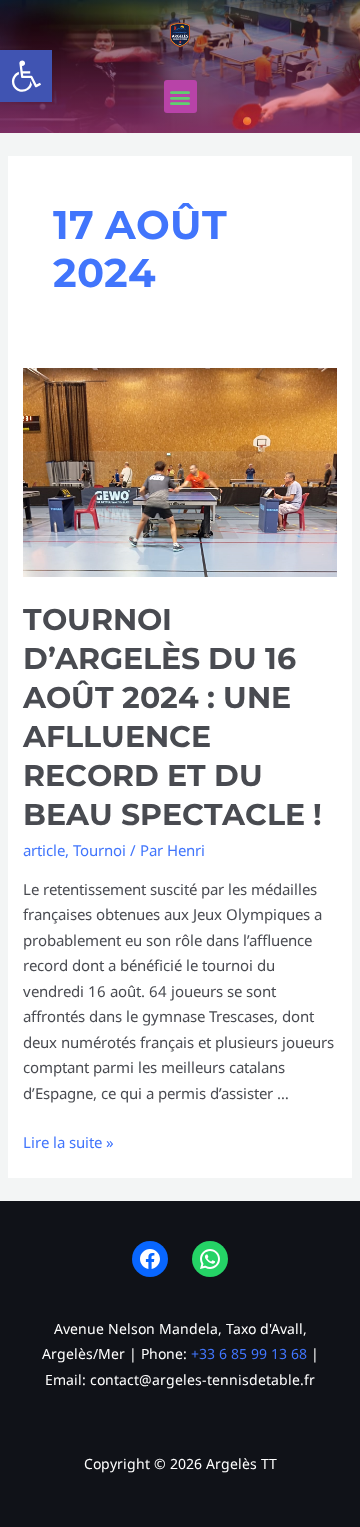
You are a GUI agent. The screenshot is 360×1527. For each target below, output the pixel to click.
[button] (26, 76)
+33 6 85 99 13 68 (249, 1353)
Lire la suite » (68, 1142)
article (44, 850)
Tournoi (99, 850)
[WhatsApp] (210, 1259)
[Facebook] (150, 1259)
